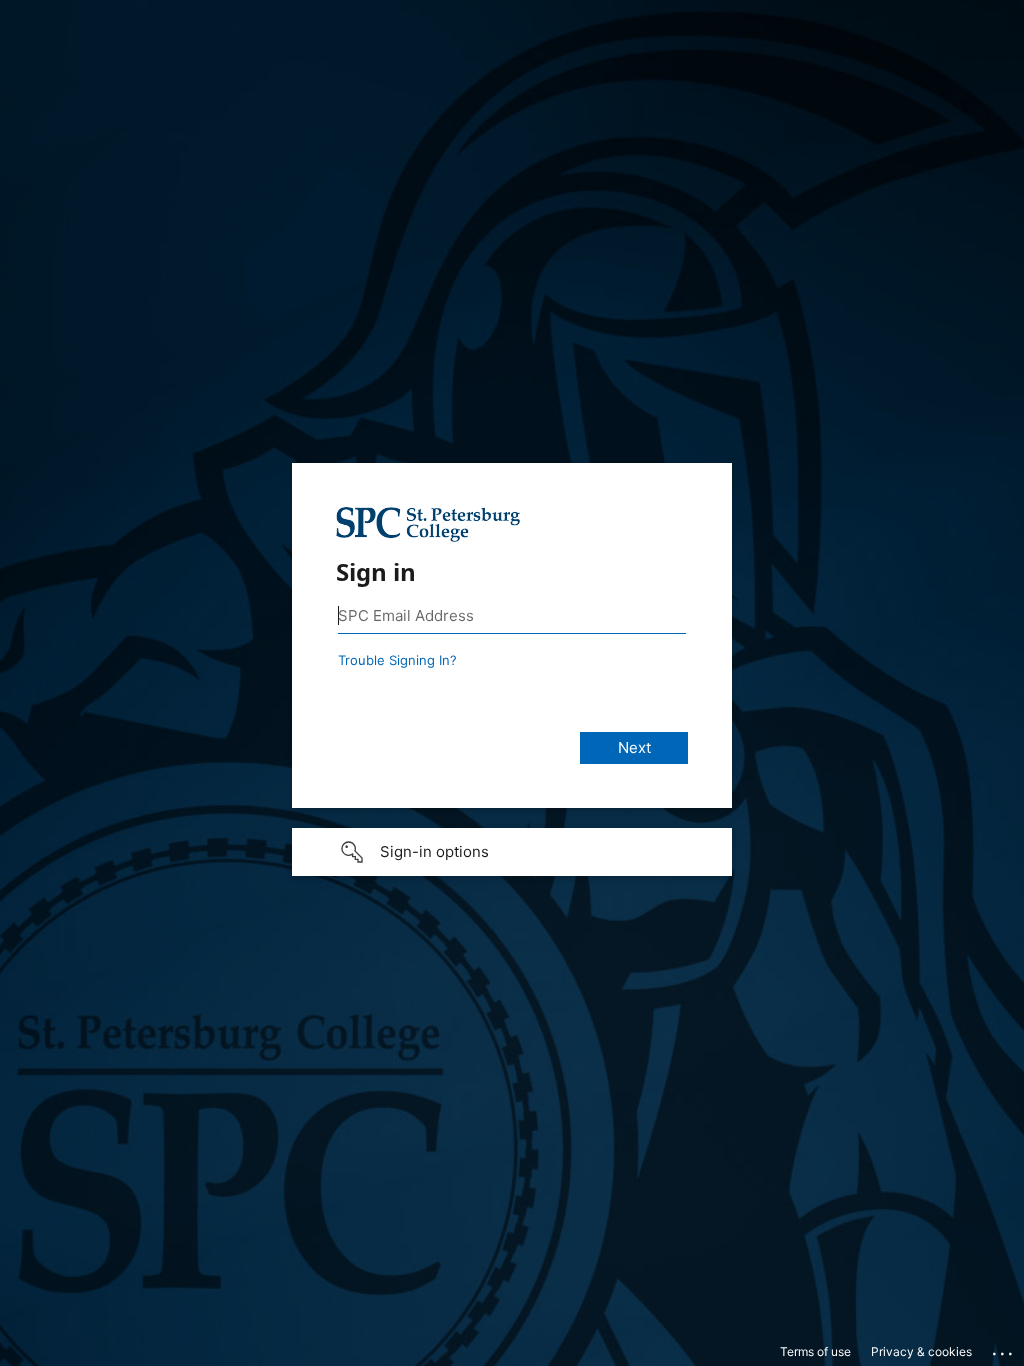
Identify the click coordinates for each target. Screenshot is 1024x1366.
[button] (512, 852)
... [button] (1004, 1349)
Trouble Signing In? (397, 660)
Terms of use (815, 1351)
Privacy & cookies (921, 1351)
